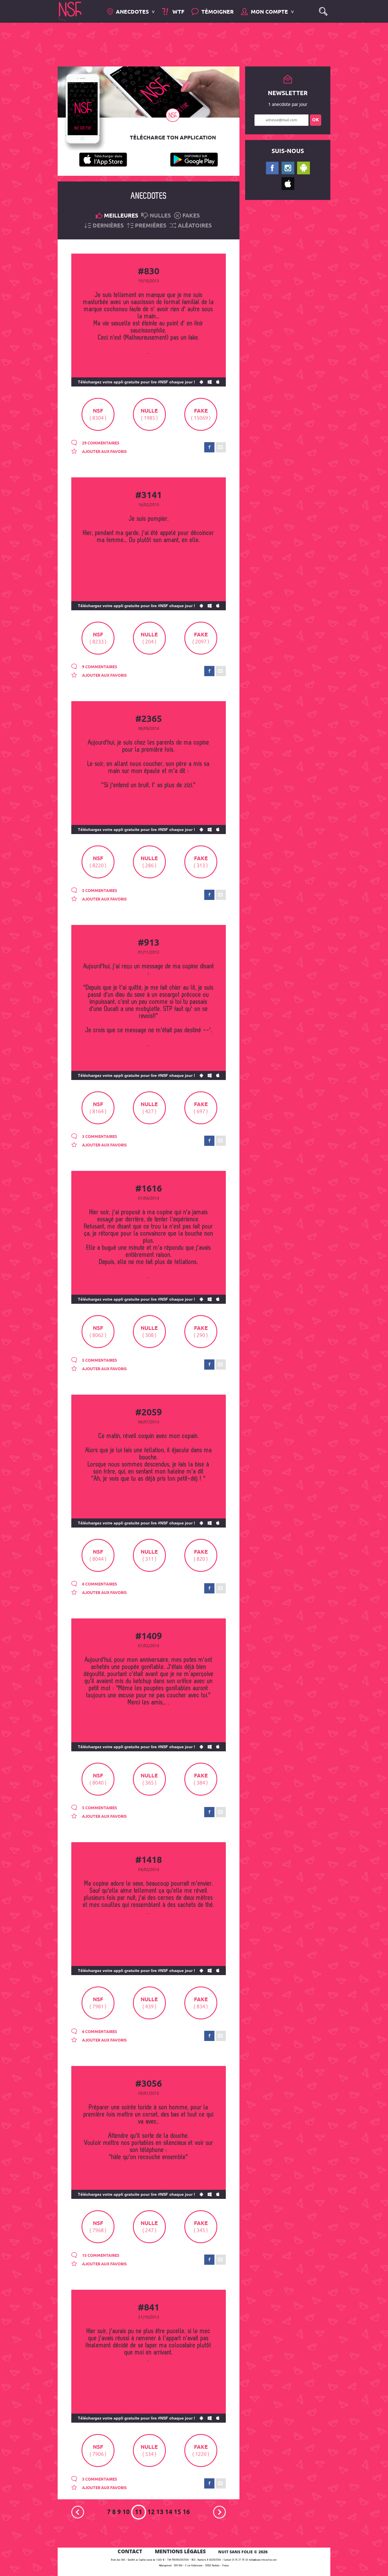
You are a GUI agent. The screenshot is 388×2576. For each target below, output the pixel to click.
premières (151, 226)
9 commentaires (99, 667)
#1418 (149, 1860)
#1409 (149, 1637)
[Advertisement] (189, 44)
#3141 (149, 496)
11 (139, 2512)
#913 (149, 943)
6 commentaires (99, 1584)
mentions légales (180, 2551)
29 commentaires (100, 443)
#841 (149, 2308)
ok (316, 120)
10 (126, 2512)
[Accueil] (70, 11)
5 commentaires (99, 891)
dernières (108, 226)
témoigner (218, 12)
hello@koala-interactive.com (263, 2560)
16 (186, 2512)
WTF (178, 12)
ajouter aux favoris (104, 452)
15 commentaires (100, 2256)
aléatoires (195, 226)
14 (169, 2512)
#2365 (149, 719)
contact (130, 2551)
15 (178, 2512)
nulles (160, 216)
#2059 (149, 1413)
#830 (149, 272)
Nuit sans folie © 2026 (243, 2552)
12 (151, 2512)
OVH (176, 2566)
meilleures (121, 216)
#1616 (149, 1189)
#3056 (149, 2084)
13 (160, 2512)
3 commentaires (99, 1137)
